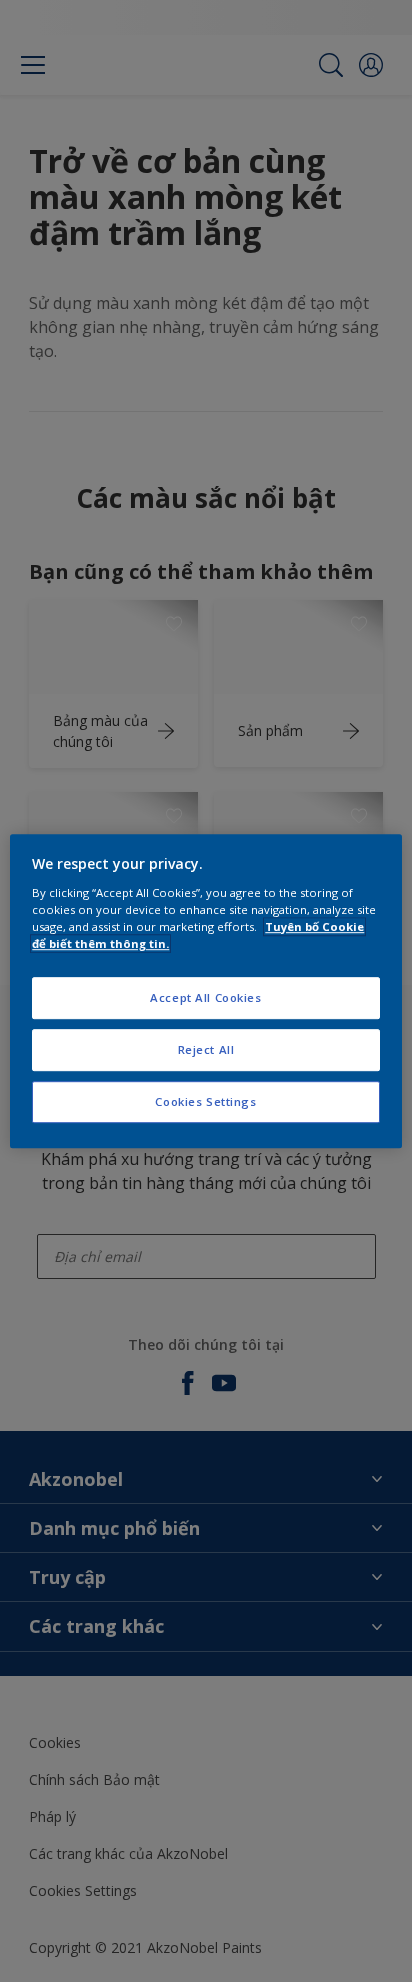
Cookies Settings (205, 1101)
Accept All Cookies (205, 997)
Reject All (206, 1049)
